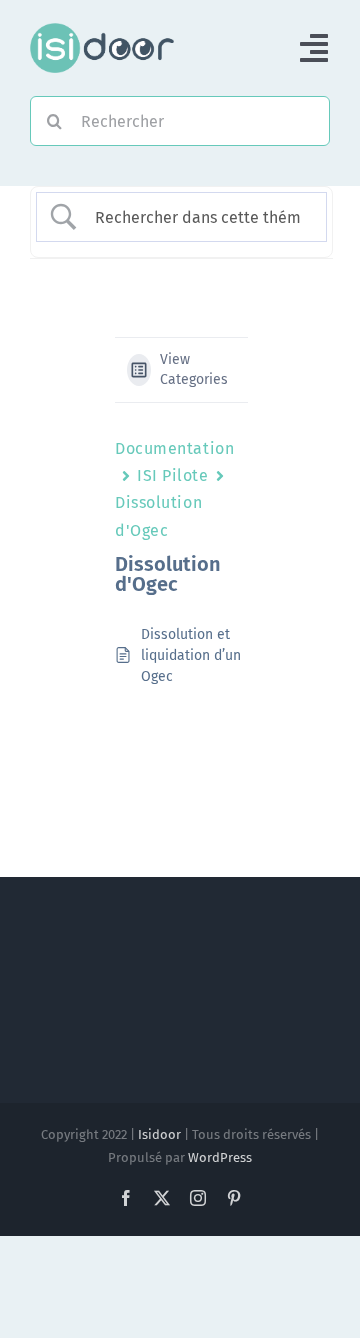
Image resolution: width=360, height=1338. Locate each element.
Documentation (174, 448)
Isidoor (159, 1134)
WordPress (220, 1157)
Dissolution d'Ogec (158, 516)
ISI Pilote (173, 475)
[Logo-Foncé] (102, 30)
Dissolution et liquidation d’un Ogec (191, 655)
